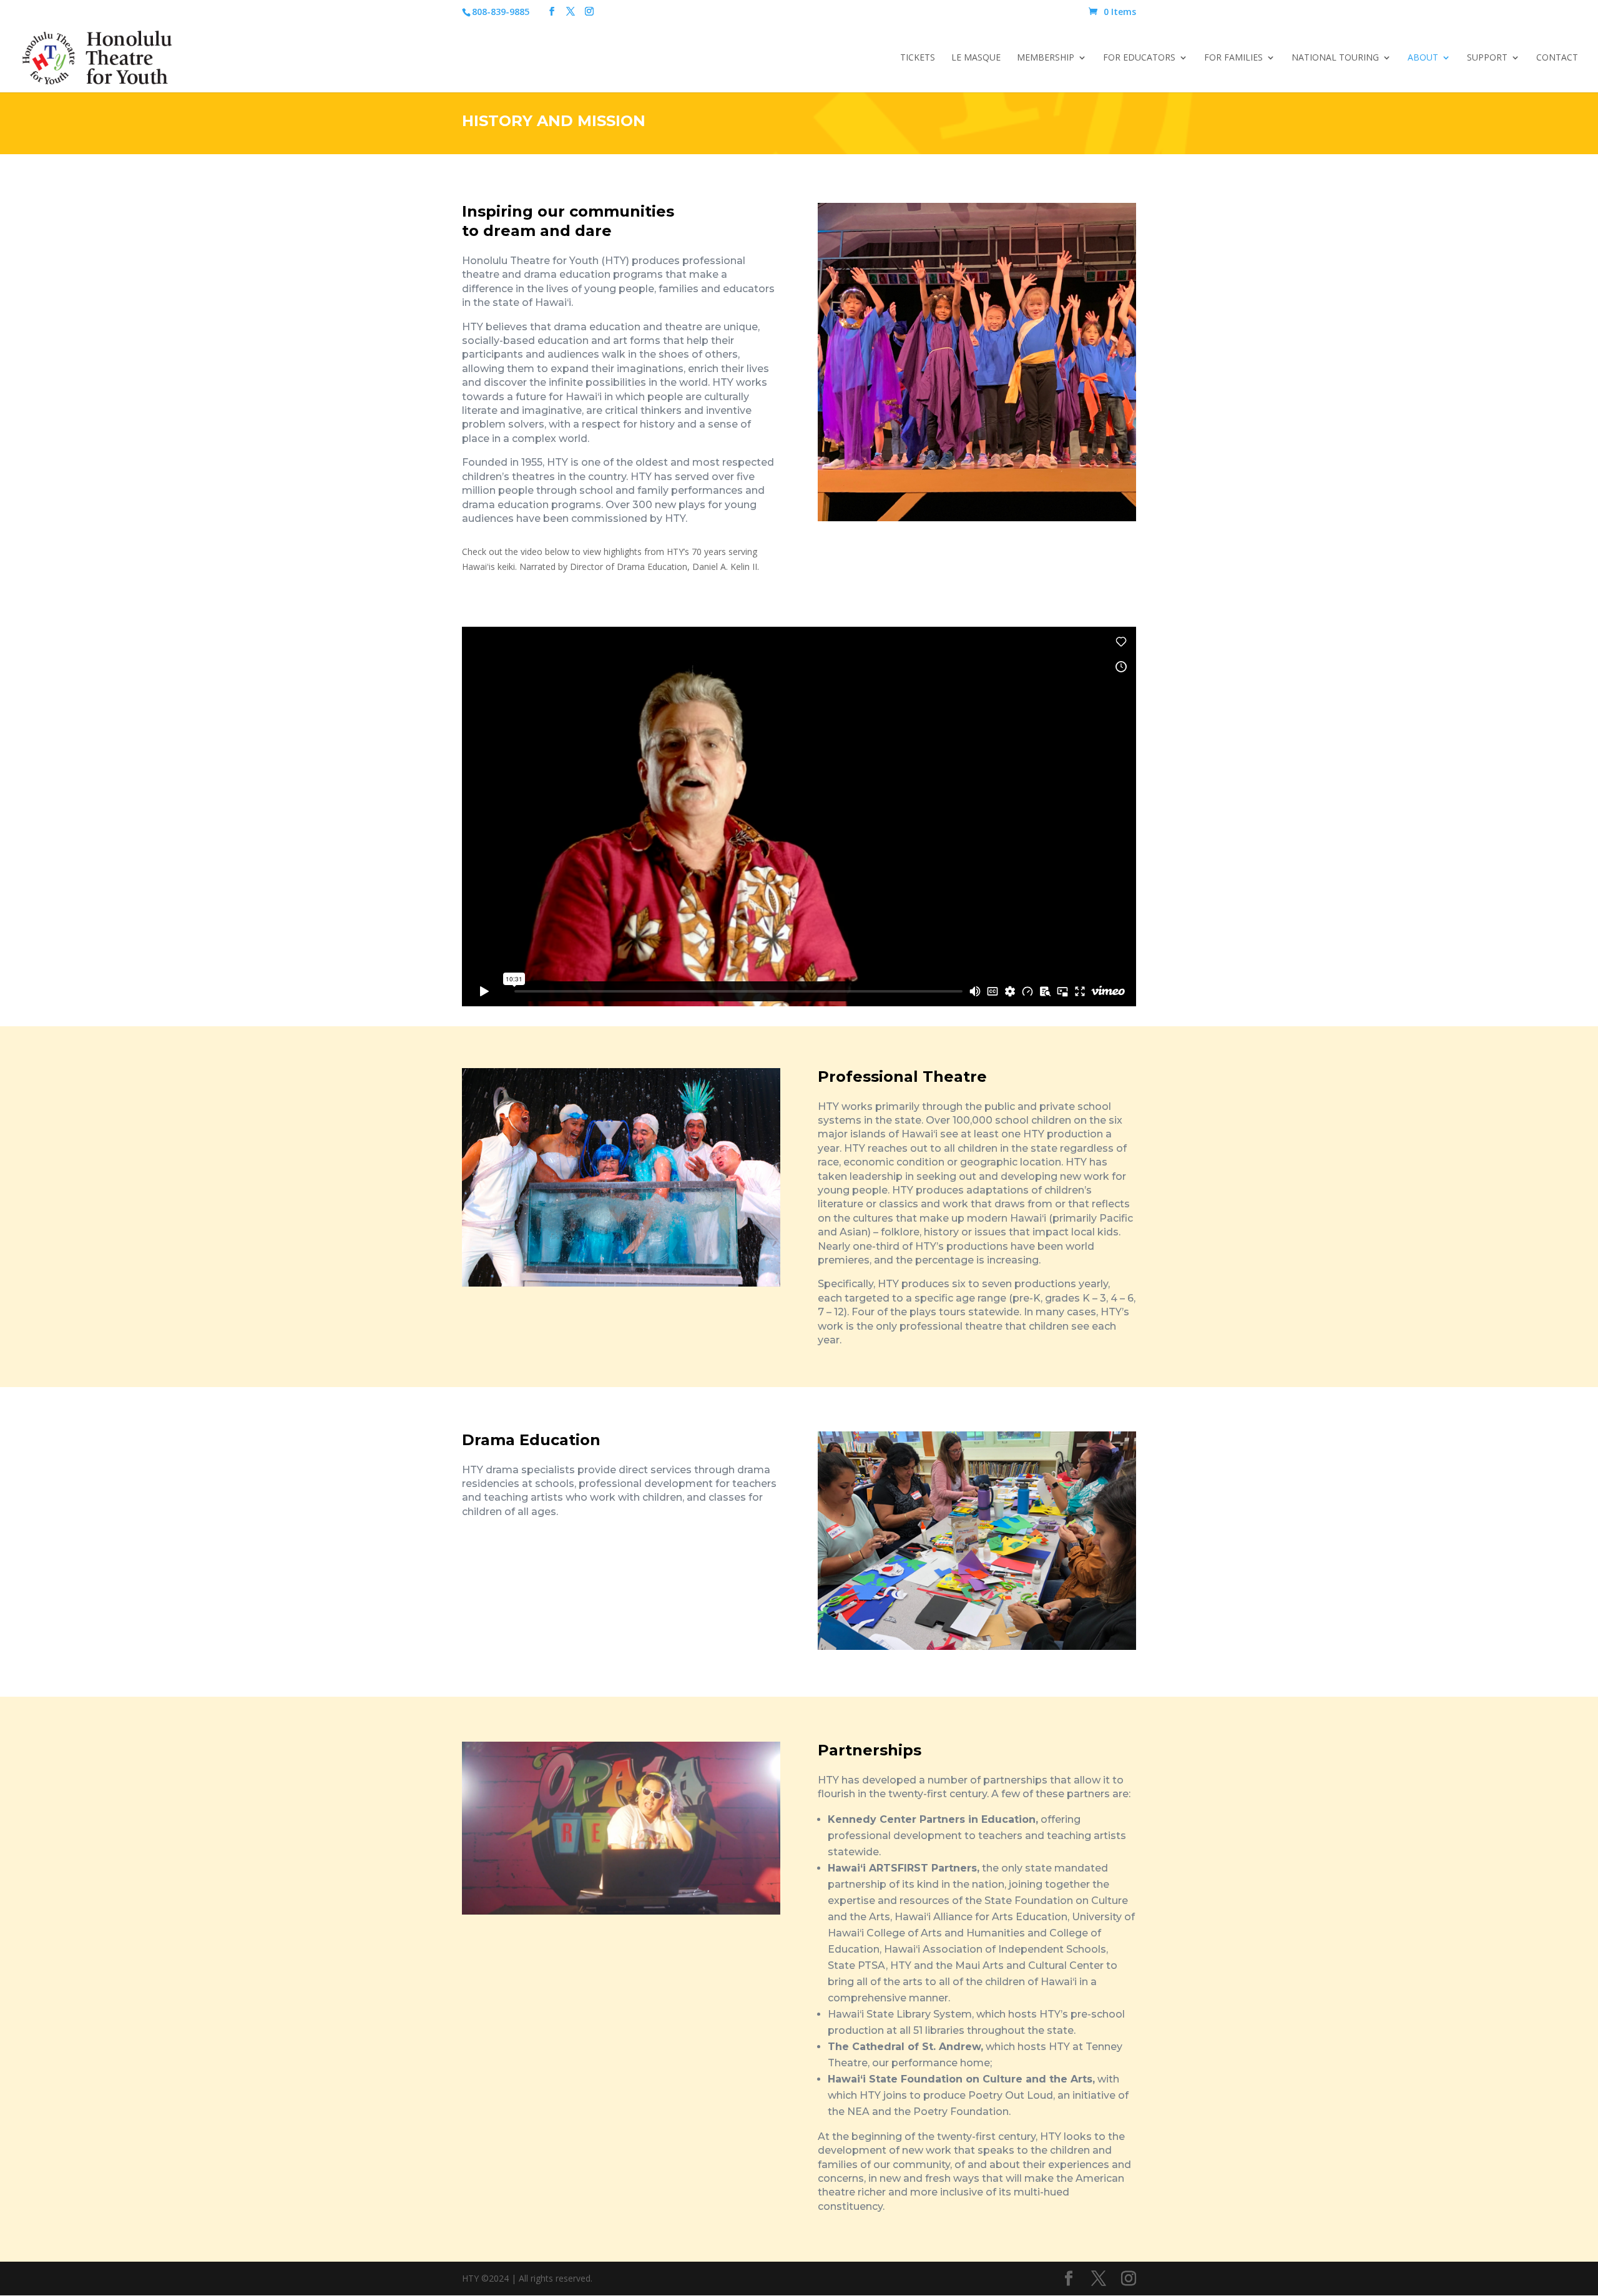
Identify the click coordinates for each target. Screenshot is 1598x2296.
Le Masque (976, 58)
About (1423, 58)
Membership (1046, 58)
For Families (1233, 58)
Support (1487, 58)
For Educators (1139, 58)
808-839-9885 (501, 12)
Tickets (918, 58)
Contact (1557, 58)
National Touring (1335, 58)
